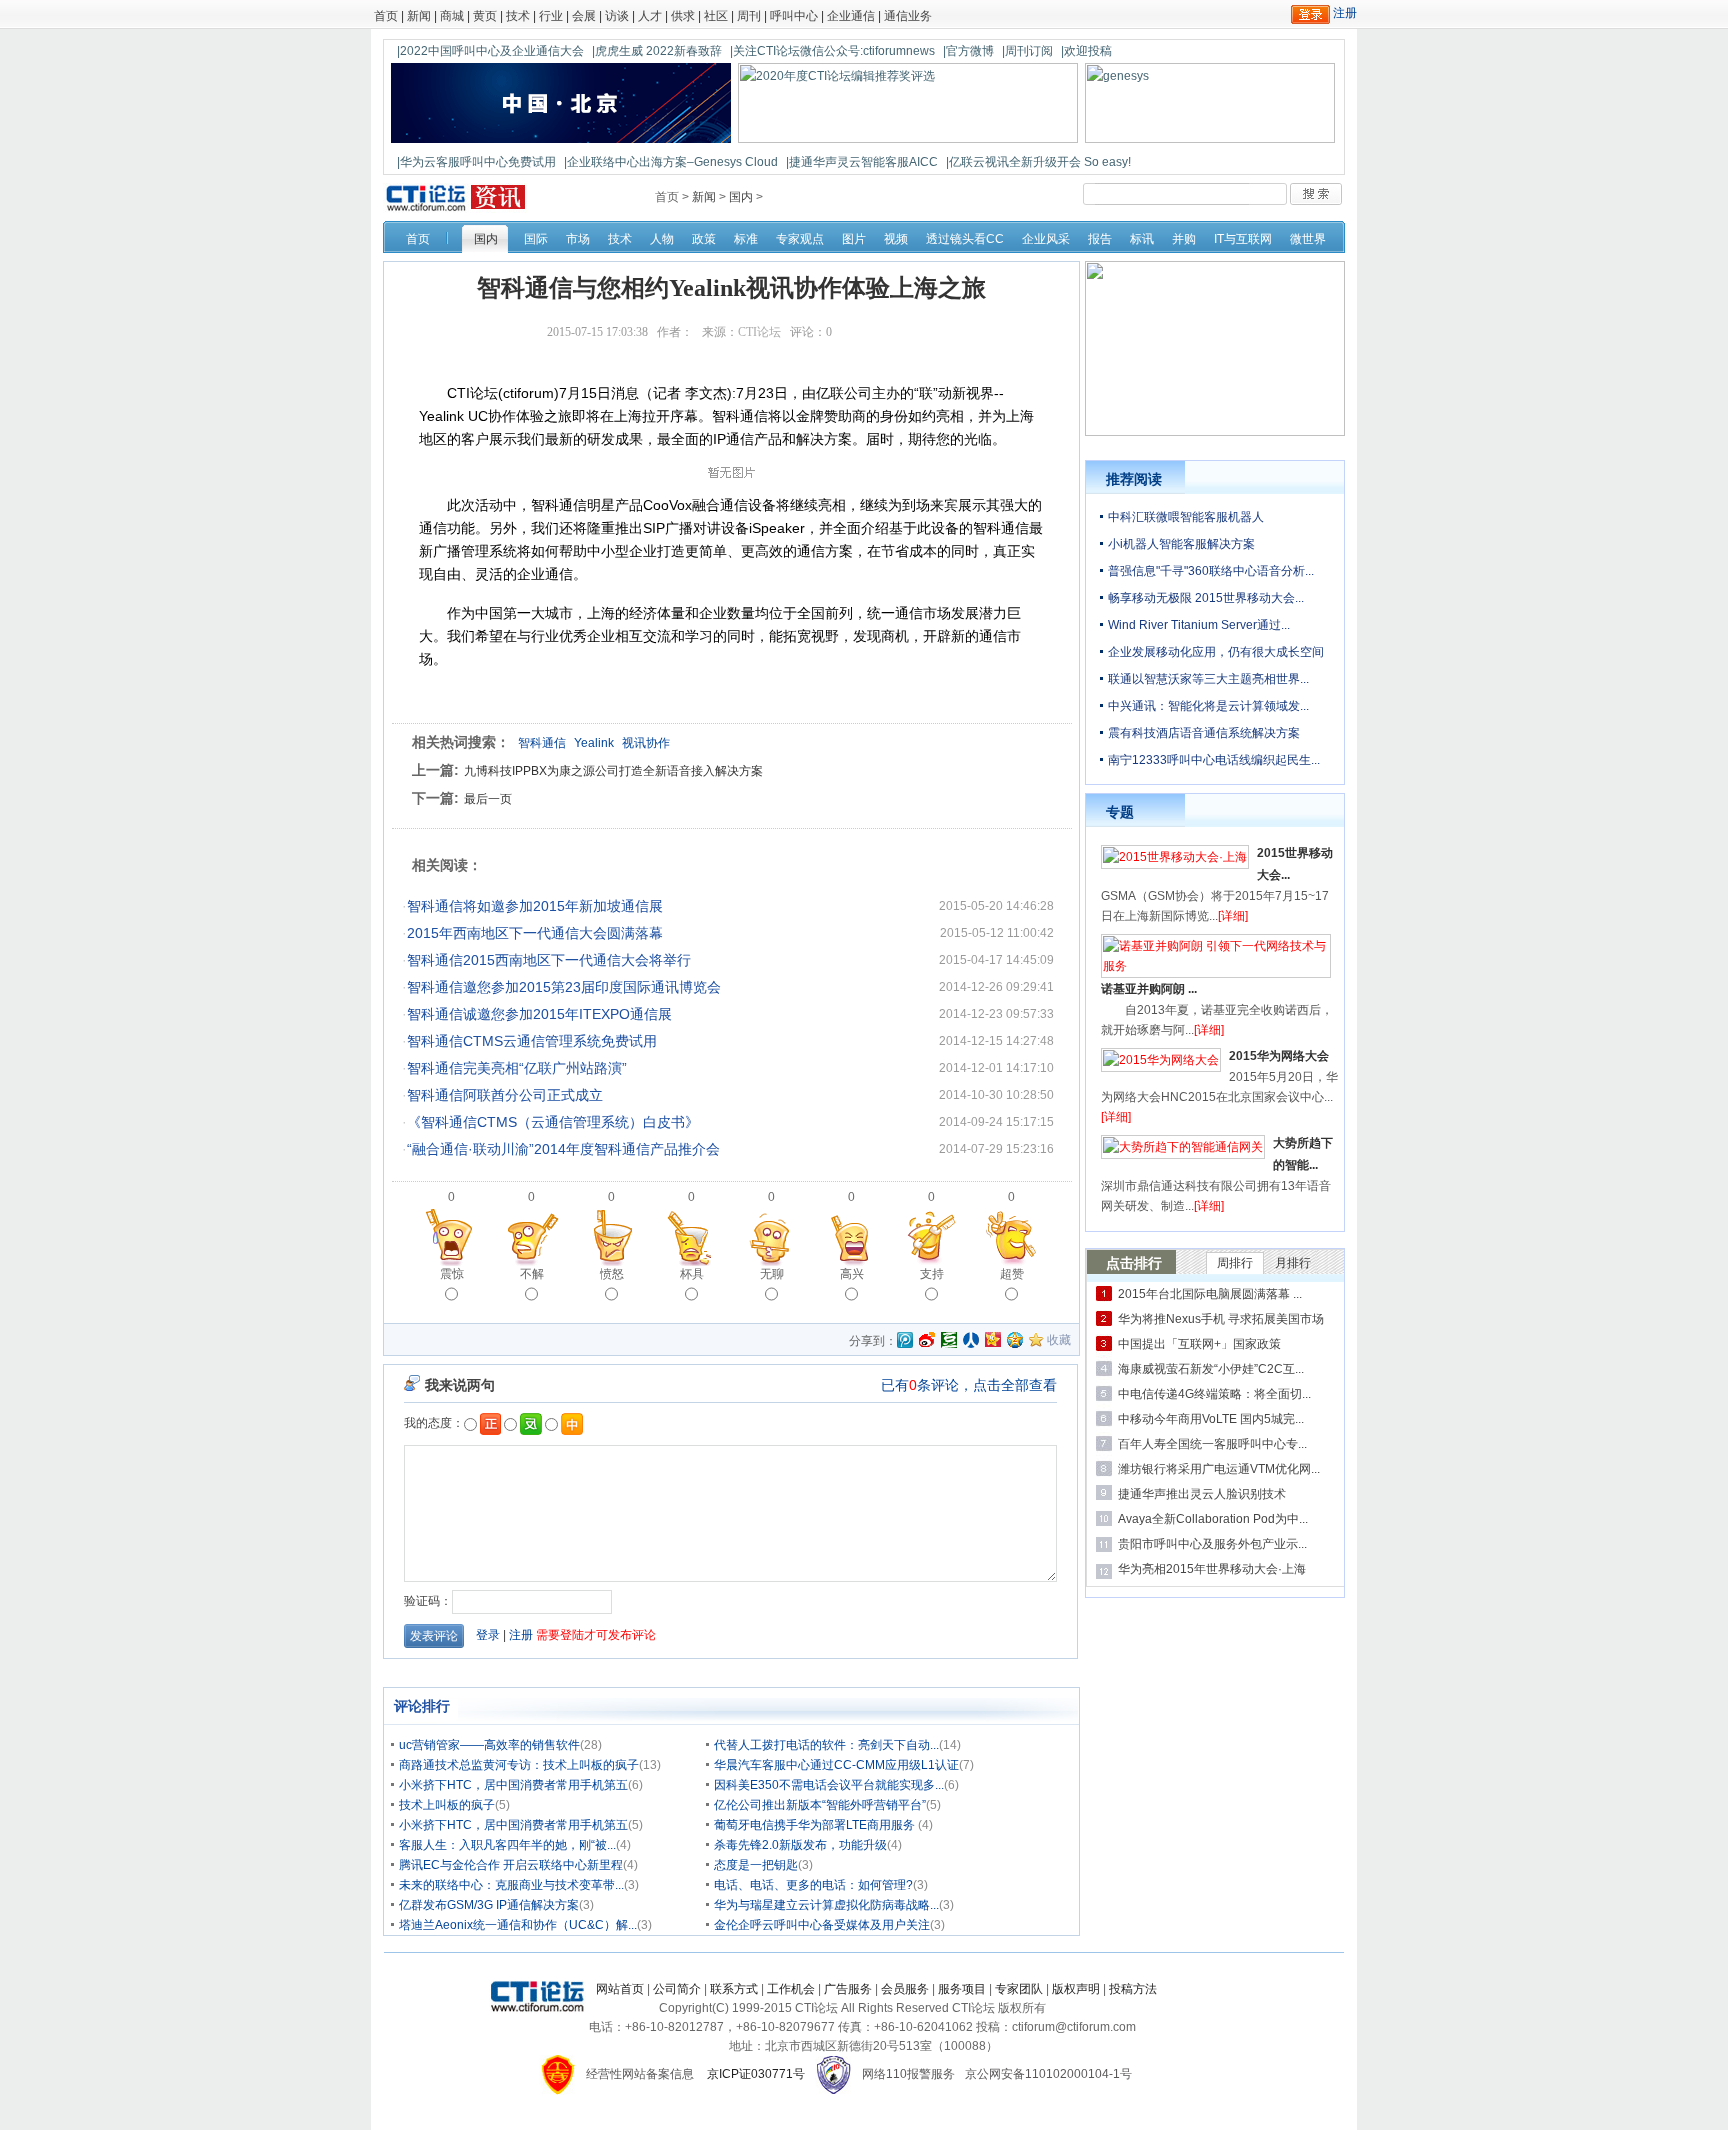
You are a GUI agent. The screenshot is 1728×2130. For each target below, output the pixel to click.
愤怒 (612, 1274)
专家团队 (1019, 1989)
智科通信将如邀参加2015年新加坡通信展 (535, 906)
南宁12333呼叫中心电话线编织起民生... (1214, 760)
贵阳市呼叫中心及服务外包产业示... (1212, 1544)
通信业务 (908, 16)
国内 (741, 197)
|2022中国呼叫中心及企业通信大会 (490, 51)
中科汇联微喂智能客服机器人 (1186, 517)
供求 (683, 16)
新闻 (419, 16)
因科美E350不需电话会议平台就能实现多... (829, 1785)
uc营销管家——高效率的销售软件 (489, 1745)
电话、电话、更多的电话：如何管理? (813, 1885)
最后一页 (488, 799)
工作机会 (791, 1989)
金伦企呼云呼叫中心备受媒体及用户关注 (822, 1925)
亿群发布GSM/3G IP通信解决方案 (489, 1905)
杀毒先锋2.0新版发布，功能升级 (800, 1845)
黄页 (485, 16)
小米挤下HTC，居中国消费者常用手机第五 (513, 1785)
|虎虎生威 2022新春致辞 (657, 51)
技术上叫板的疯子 (447, 1805)
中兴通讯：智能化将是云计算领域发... (1208, 706)
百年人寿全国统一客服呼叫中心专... (1212, 1444)
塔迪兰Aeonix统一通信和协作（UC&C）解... (518, 1925)
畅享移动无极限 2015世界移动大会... (1206, 598)
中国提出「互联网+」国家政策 (1199, 1344)
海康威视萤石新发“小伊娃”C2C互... (1211, 1369)
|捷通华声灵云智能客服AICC (862, 162)
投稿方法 (1133, 1989)
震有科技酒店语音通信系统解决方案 (1204, 733)
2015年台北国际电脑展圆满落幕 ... (1210, 1294)
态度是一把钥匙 (756, 1865)
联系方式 (734, 1989)
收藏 (1059, 1340)
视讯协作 (646, 743)
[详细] (1233, 916)
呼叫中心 (794, 16)
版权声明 (1076, 1989)
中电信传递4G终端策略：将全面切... (1214, 1394)
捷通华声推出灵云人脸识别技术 (1202, 1494)
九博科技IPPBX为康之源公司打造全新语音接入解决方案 (613, 771)
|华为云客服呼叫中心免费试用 (476, 162)
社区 (716, 16)
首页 (386, 16)
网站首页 (620, 1989)
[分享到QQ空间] (1015, 1340)
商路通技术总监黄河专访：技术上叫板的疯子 (519, 1765)
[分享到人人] (971, 1340)
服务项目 (962, 1989)
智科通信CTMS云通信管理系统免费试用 (532, 1041)
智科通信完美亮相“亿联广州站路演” (517, 1068)
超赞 (1012, 1274)
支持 (932, 1274)
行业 (551, 16)
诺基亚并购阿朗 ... (1149, 989)
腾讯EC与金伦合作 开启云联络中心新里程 (511, 1865)
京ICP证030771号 (756, 2074)
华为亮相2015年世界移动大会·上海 (1212, 1569)
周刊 (749, 16)
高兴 (852, 1274)
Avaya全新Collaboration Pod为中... (1213, 1519)
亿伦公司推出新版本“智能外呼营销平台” (820, 1805)
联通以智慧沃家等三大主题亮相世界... (1208, 679)
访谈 (617, 16)
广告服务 (848, 1989)
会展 (584, 16)
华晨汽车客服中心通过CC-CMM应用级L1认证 (836, 1765)
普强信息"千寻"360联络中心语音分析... (1211, 571)
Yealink (594, 743)
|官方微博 (968, 51)
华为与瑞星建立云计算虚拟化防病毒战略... (826, 1905)
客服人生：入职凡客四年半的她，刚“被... (507, 1845)
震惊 (452, 1274)
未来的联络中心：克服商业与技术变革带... (511, 1885)
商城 (452, 16)
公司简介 (677, 1989)
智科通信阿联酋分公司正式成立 (505, 1095)
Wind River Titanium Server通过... (1199, 625)
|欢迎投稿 (1086, 51)
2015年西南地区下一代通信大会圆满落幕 (535, 933)
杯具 (692, 1274)
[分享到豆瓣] (949, 1340)
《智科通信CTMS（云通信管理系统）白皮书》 (553, 1122)
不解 (532, 1274)
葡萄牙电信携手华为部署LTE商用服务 (816, 1825)
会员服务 (905, 1989)
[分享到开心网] (993, 1340)
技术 (518, 16)
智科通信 (542, 743)
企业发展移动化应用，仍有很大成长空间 (1216, 652)
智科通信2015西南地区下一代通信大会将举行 (549, 960)
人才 (650, 16)
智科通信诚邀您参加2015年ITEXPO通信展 (539, 1014)
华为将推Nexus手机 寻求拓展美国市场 (1221, 1319)
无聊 (772, 1274)
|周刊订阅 (1027, 51)
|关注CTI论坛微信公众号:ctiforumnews (832, 51)
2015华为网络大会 (1279, 1056)
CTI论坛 (759, 332)
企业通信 (851, 16)
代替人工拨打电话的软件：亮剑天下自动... (826, 1745)
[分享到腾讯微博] (905, 1341)
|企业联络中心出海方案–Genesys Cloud (671, 162)
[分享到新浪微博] (927, 1340)
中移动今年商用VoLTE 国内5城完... (1211, 1419)
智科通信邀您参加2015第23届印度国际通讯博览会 (564, 987)
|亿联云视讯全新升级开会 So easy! (1038, 162)
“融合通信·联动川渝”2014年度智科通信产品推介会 (563, 1149)
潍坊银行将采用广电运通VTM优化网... (1219, 1469)
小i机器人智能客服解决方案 (1181, 544)
